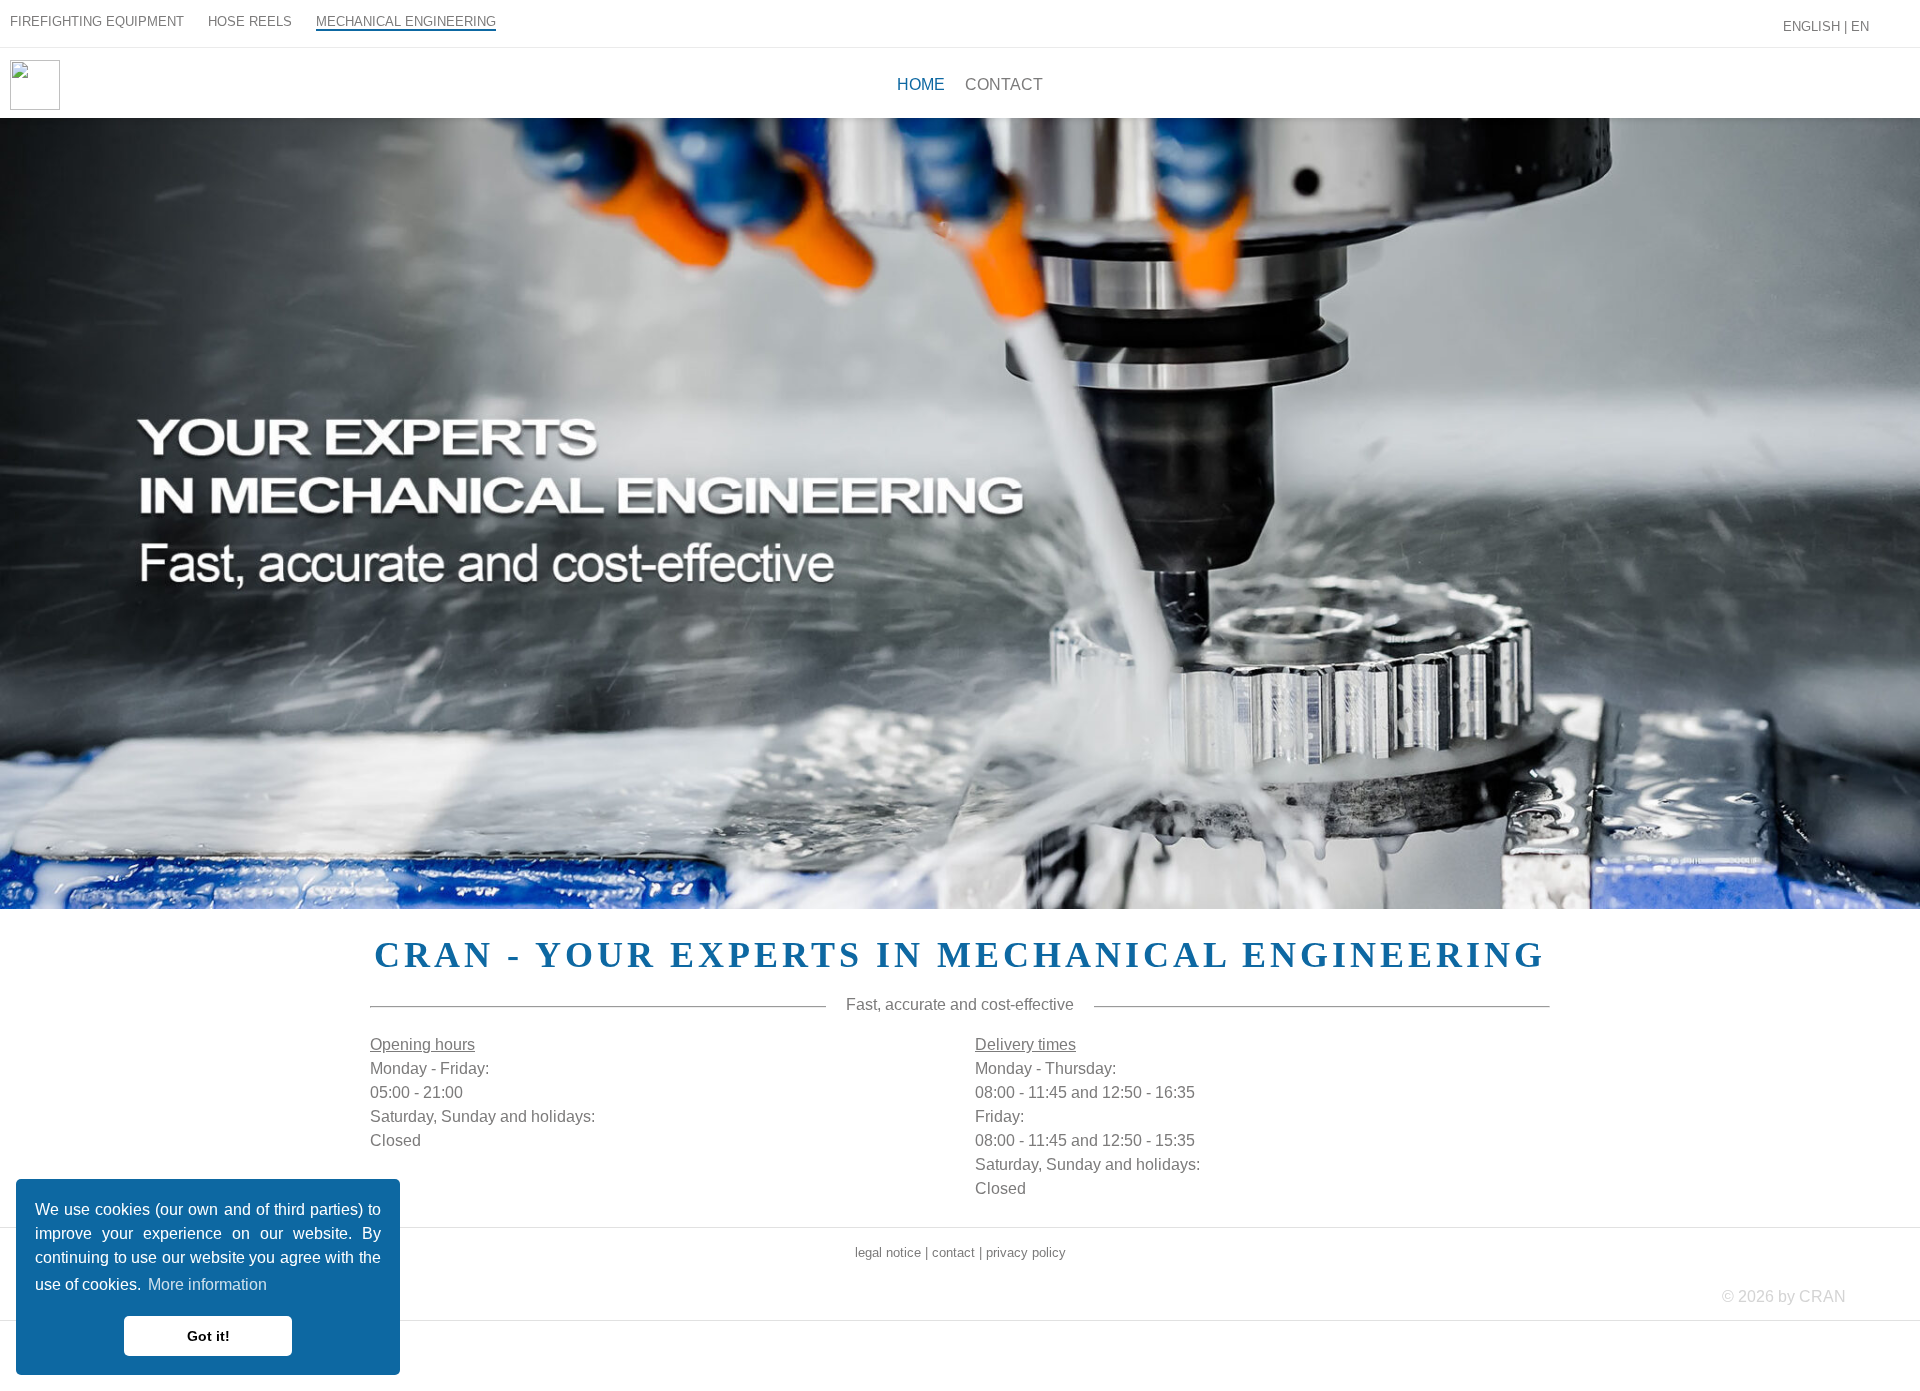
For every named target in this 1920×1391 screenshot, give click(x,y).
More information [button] (207, 1284)
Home (921, 84)
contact (953, 1252)
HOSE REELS (250, 21)
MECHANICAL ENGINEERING (406, 21)
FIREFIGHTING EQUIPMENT (97, 21)
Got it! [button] (208, 1336)
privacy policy (1026, 1252)
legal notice (888, 1252)
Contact (1004, 84)
